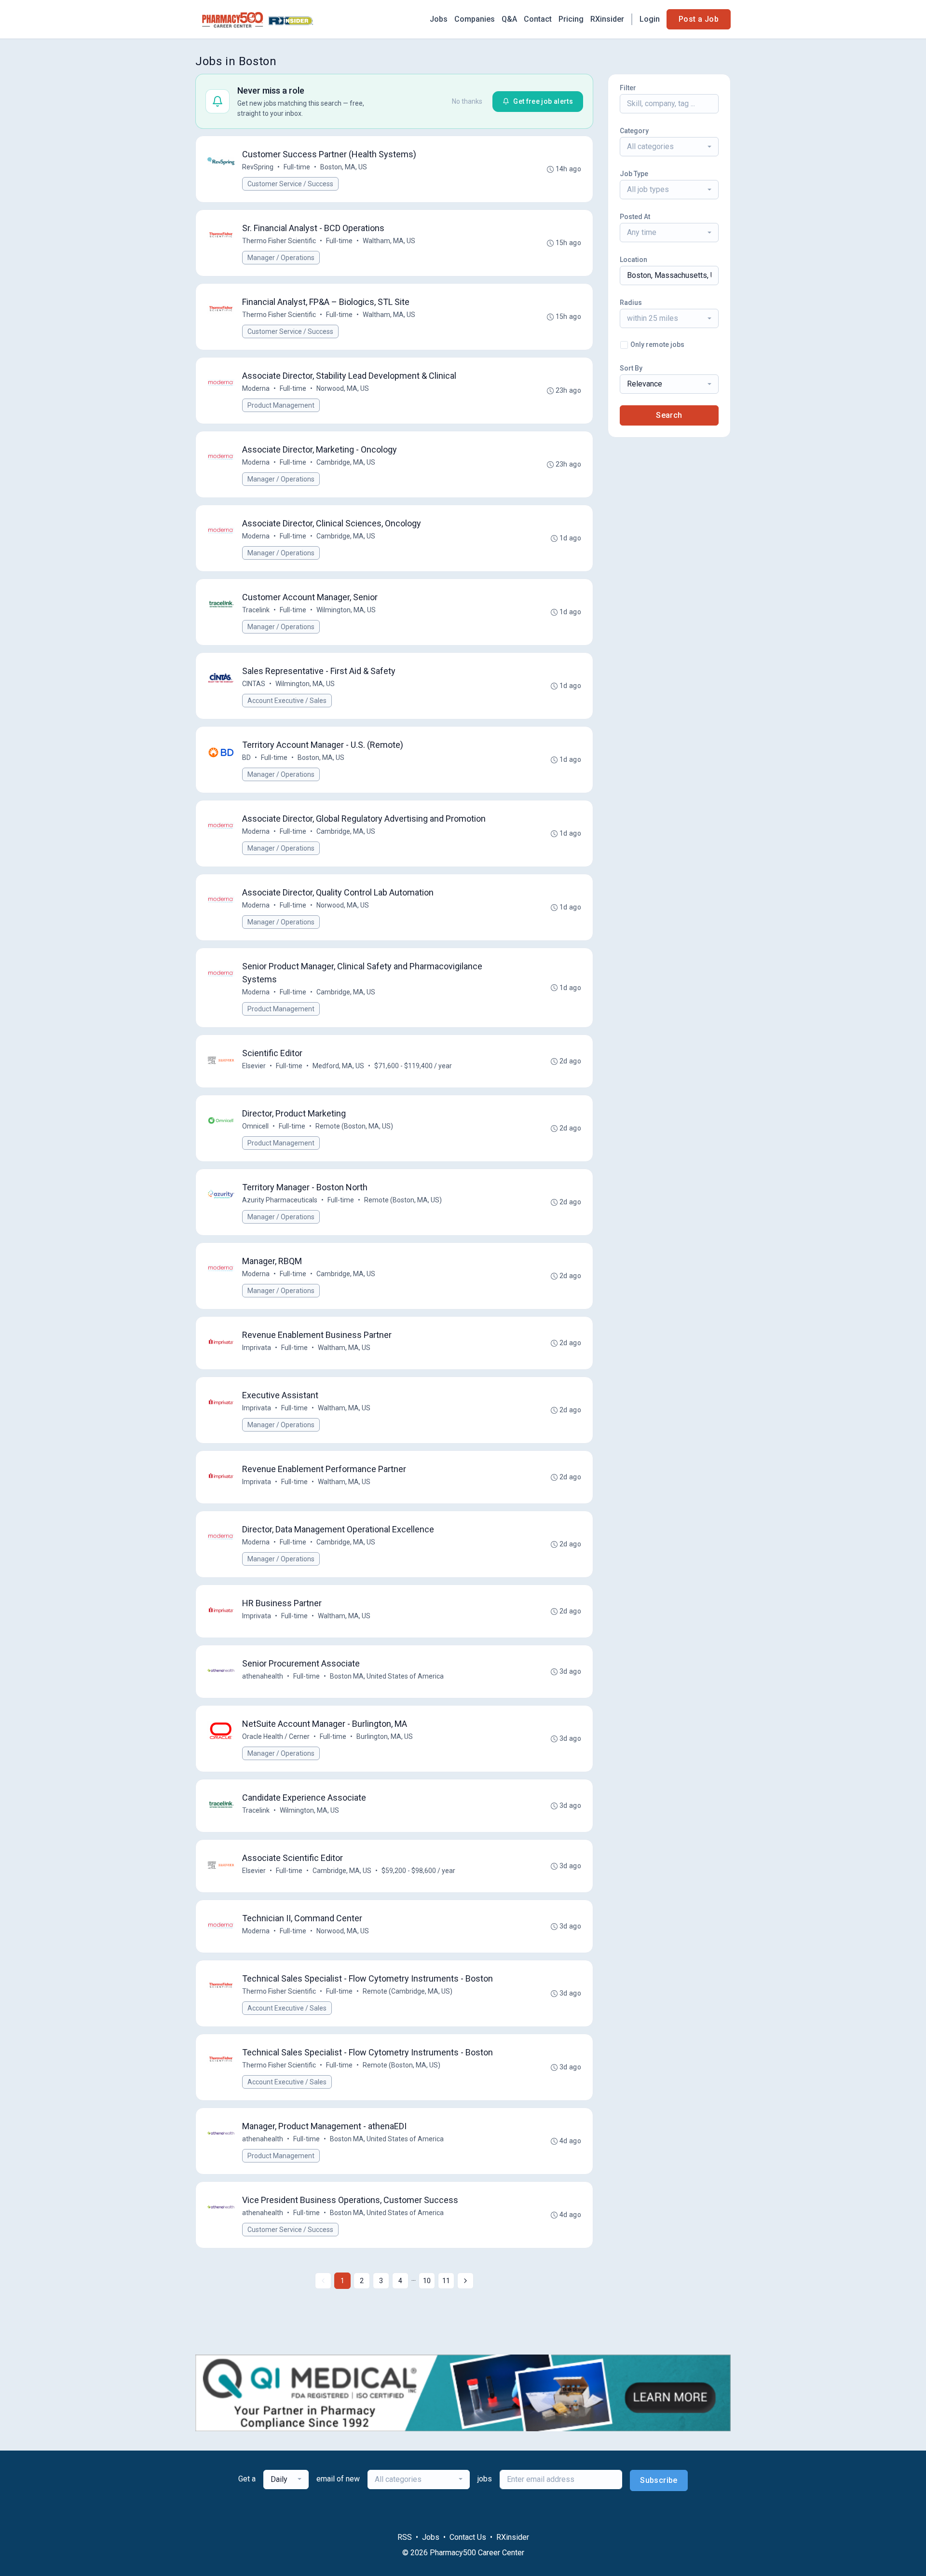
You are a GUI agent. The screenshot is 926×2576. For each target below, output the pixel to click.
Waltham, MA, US (389, 241)
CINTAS (254, 684)
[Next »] (465, 2281)
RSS (405, 2537)
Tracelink (256, 610)
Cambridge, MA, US (346, 462)
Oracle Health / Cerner (276, 1736)
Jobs (439, 19)
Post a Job (699, 19)
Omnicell (255, 1126)
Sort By (631, 368)
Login (650, 19)
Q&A (509, 19)
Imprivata (257, 1348)
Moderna (256, 388)
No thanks (467, 101)
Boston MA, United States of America (387, 1676)
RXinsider (607, 19)
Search (669, 415)
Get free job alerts (543, 101)
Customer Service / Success (290, 184)
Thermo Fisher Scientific (279, 241)
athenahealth (263, 1676)
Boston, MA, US (344, 167)
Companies (475, 19)
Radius (631, 303)
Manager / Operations (281, 258)
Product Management (281, 405)
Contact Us (468, 2537)
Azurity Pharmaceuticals (280, 1200)
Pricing (571, 19)
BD (246, 758)
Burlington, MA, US (385, 1736)
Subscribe (659, 2480)
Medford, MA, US (338, 1066)
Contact (538, 19)
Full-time (297, 167)
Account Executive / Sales (287, 701)
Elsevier (254, 1066)
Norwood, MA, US (343, 388)
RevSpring (258, 167)
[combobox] (669, 147)
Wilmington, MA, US (346, 610)
